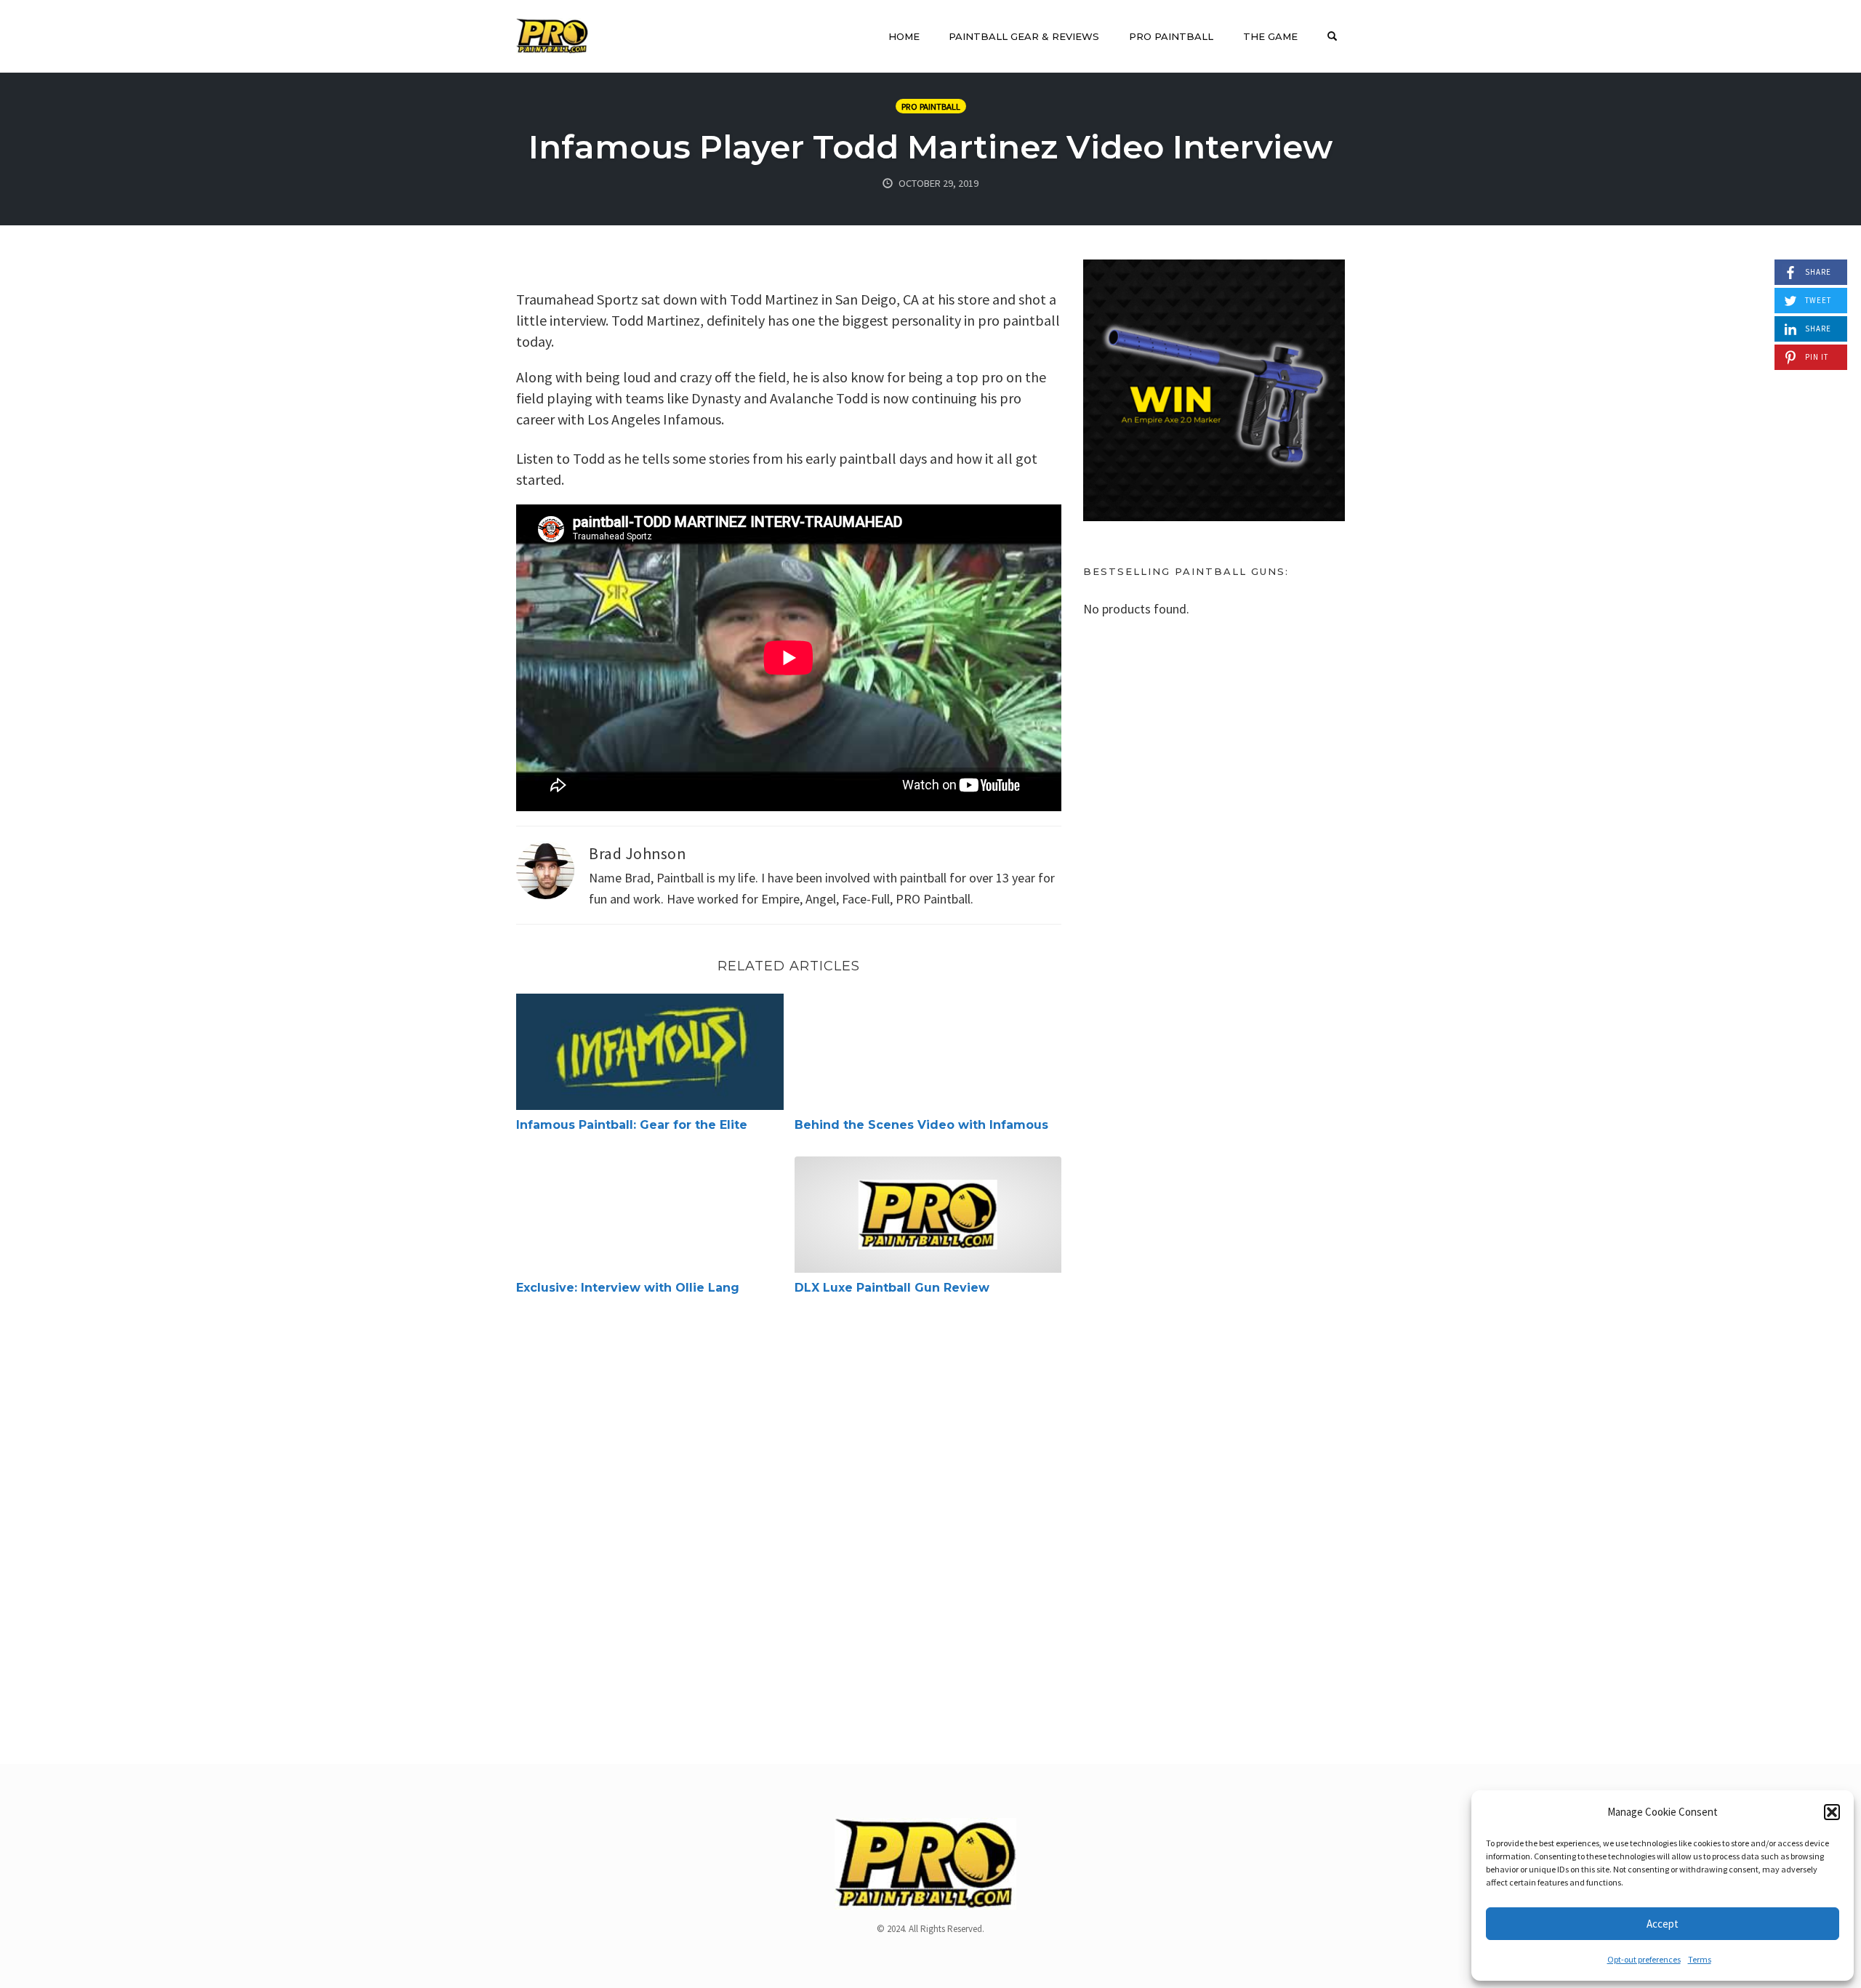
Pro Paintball (1171, 36)
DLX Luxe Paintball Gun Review (892, 1288)
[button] (1832, 1812)
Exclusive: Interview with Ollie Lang (628, 1288)
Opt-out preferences (1644, 1959)
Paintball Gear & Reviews (1024, 36)
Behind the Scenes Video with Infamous (921, 1125)
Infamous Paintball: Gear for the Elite (632, 1125)
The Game (1270, 36)
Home (904, 36)
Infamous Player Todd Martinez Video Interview (930, 146)
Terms (1700, 1959)
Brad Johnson (637, 854)
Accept (1663, 1924)
